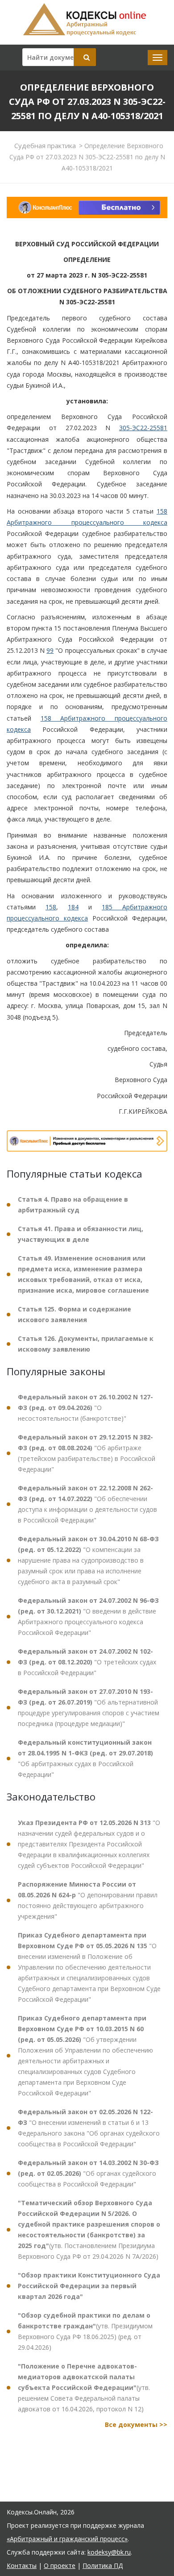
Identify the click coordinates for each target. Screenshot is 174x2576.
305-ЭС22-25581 (143, 428)
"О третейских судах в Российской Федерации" (87, 1662)
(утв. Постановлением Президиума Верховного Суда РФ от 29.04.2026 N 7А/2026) (89, 2230)
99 (50, 650)
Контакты (22, 2566)
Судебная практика (45, 145)
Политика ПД (103, 2566)
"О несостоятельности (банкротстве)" (85, 1408)
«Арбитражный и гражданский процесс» (67, 2539)
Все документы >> (136, 2425)
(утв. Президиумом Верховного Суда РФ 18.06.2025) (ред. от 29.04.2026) (85, 2331)
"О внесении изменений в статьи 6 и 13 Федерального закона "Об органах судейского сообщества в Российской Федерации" (89, 2128)
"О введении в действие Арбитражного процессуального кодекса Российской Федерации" (88, 1616)
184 (73, 907)
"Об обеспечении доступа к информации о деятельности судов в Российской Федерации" (87, 1504)
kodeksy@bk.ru (109, 2552)
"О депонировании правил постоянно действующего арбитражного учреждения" (88, 1900)
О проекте (60, 2566)
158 (51, 907)
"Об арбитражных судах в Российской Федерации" (85, 1758)
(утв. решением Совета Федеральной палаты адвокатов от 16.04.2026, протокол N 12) (84, 2387)
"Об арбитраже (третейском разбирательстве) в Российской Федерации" (87, 1453)
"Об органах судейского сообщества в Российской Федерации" (88, 2173)
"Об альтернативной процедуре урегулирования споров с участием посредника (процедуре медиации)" (89, 1707)
